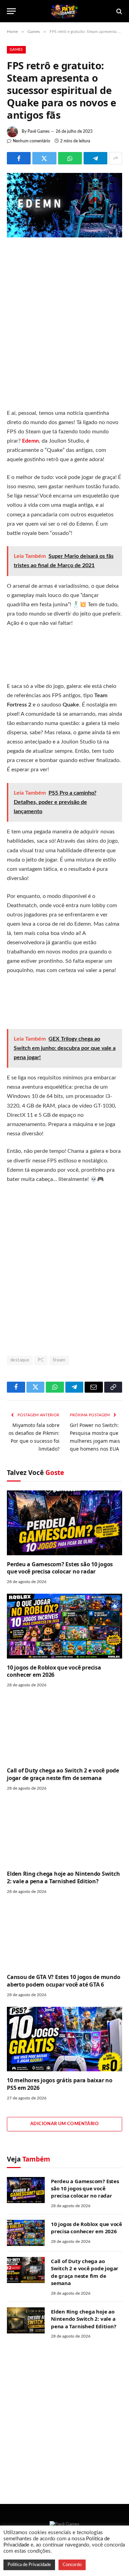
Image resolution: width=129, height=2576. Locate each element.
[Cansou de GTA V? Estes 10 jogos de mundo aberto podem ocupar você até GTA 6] (64, 1936)
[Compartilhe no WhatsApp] (70, 158)
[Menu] (11, 11)
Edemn (30, 441)
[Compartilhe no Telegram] (95, 158)
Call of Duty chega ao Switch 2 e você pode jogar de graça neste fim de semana (63, 1774)
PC (41, 1360)
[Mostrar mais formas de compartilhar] (116, 158)
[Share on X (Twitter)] (44, 158)
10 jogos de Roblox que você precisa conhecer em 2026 (54, 1671)
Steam (59, 1360)
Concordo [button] (72, 2565)
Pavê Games (39, 131)
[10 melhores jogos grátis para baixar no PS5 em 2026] (64, 2039)
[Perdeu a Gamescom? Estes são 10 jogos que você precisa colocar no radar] (64, 1523)
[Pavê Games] (65, 11)
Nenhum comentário (31, 141)
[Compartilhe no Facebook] (19, 158)
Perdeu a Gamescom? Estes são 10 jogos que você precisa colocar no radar (60, 1568)
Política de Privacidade (29, 2565)
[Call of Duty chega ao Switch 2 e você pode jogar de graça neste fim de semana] (64, 1729)
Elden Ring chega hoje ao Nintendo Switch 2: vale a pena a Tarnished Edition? (63, 1877)
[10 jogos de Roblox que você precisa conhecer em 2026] (64, 1626)
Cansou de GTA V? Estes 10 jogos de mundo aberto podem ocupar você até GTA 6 (63, 1981)
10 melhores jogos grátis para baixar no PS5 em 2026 (60, 2084)
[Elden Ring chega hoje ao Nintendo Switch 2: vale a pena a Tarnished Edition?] (64, 1833)
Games (16, 50)
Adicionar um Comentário (64, 2124)
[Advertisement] (64, 325)
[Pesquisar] (119, 11)
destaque (20, 1360)
